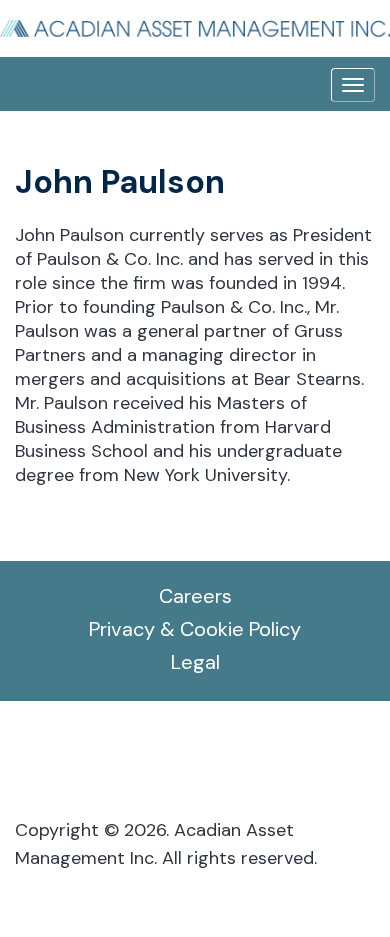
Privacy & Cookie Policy (195, 629)
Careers (195, 596)
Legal (195, 662)
